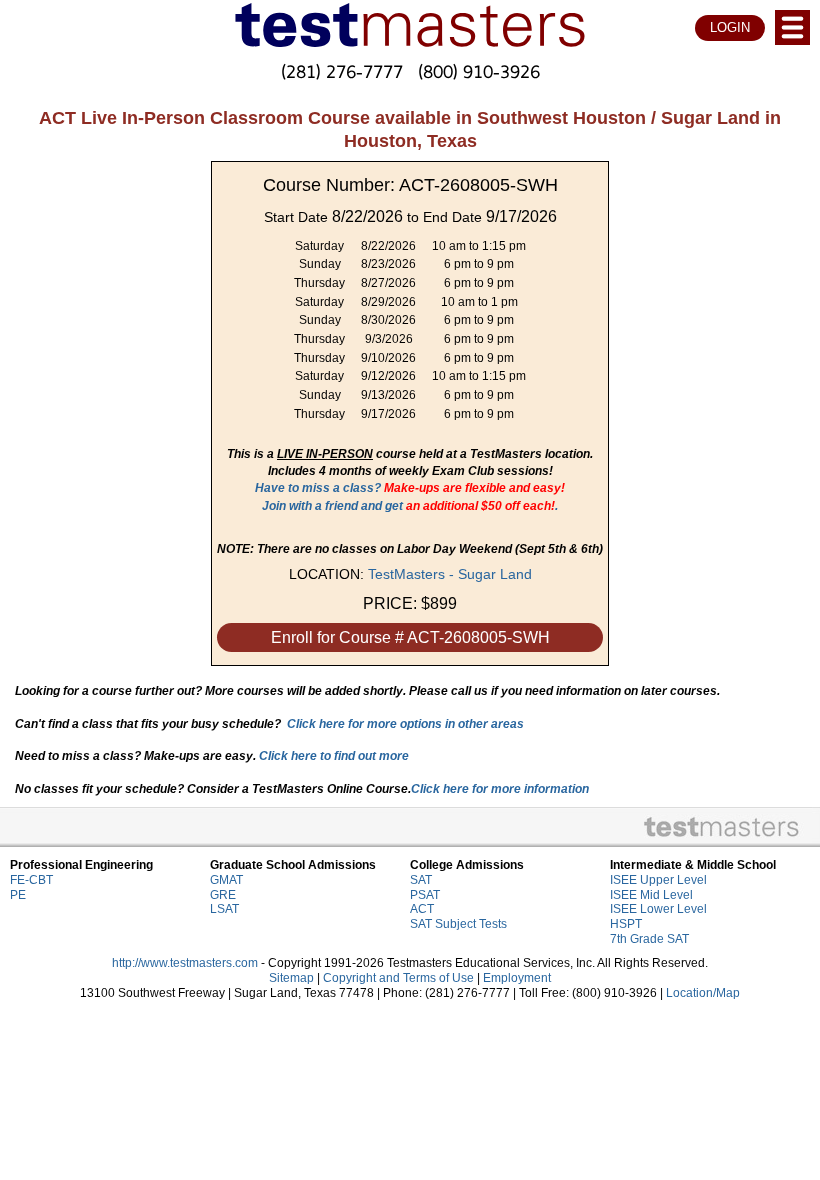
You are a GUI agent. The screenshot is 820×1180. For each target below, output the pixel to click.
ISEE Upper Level (658, 880)
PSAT (425, 895)
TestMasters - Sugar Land (450, 574)
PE (18, 895)
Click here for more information (500, 789)
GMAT (226, 880)
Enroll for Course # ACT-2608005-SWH (410, 637)
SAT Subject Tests (458, 924)
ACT (422, 909)
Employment (517, 978)
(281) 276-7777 (342, 71)
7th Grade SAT (649, 939)
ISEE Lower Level (658, 909)
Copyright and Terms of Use (398, 978)
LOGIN (730, 27)
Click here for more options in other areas (405, 724)
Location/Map (703, 993)
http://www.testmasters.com (185, 963)
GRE (223, 895)
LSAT (224, 909)
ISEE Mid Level (651, 895)
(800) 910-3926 (479, 71)
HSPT (626, 924)
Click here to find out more (334, 756)
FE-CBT (31, 880)
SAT (421, 880)
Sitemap (291, 978)
